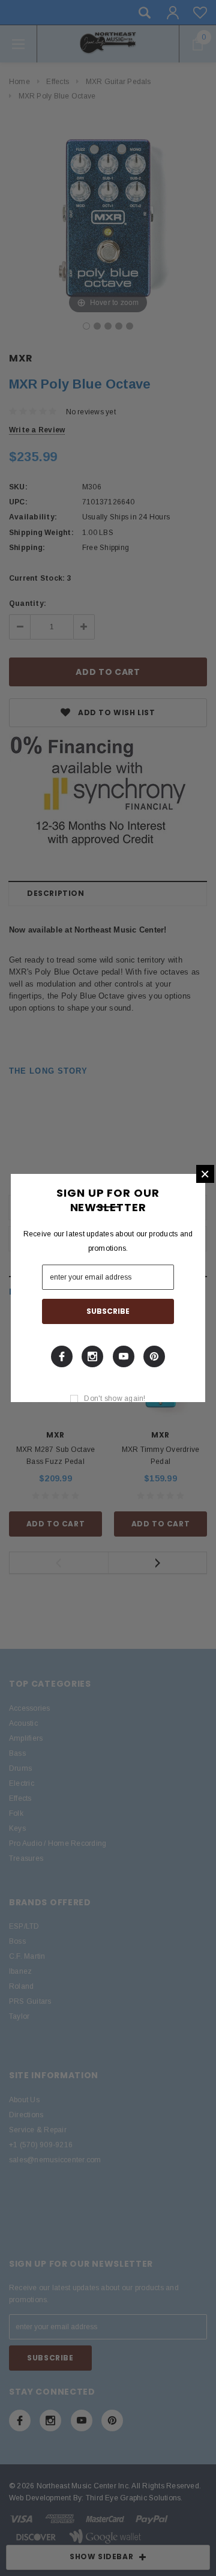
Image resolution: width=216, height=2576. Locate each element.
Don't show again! (115, 1398)
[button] (205, 1174)
